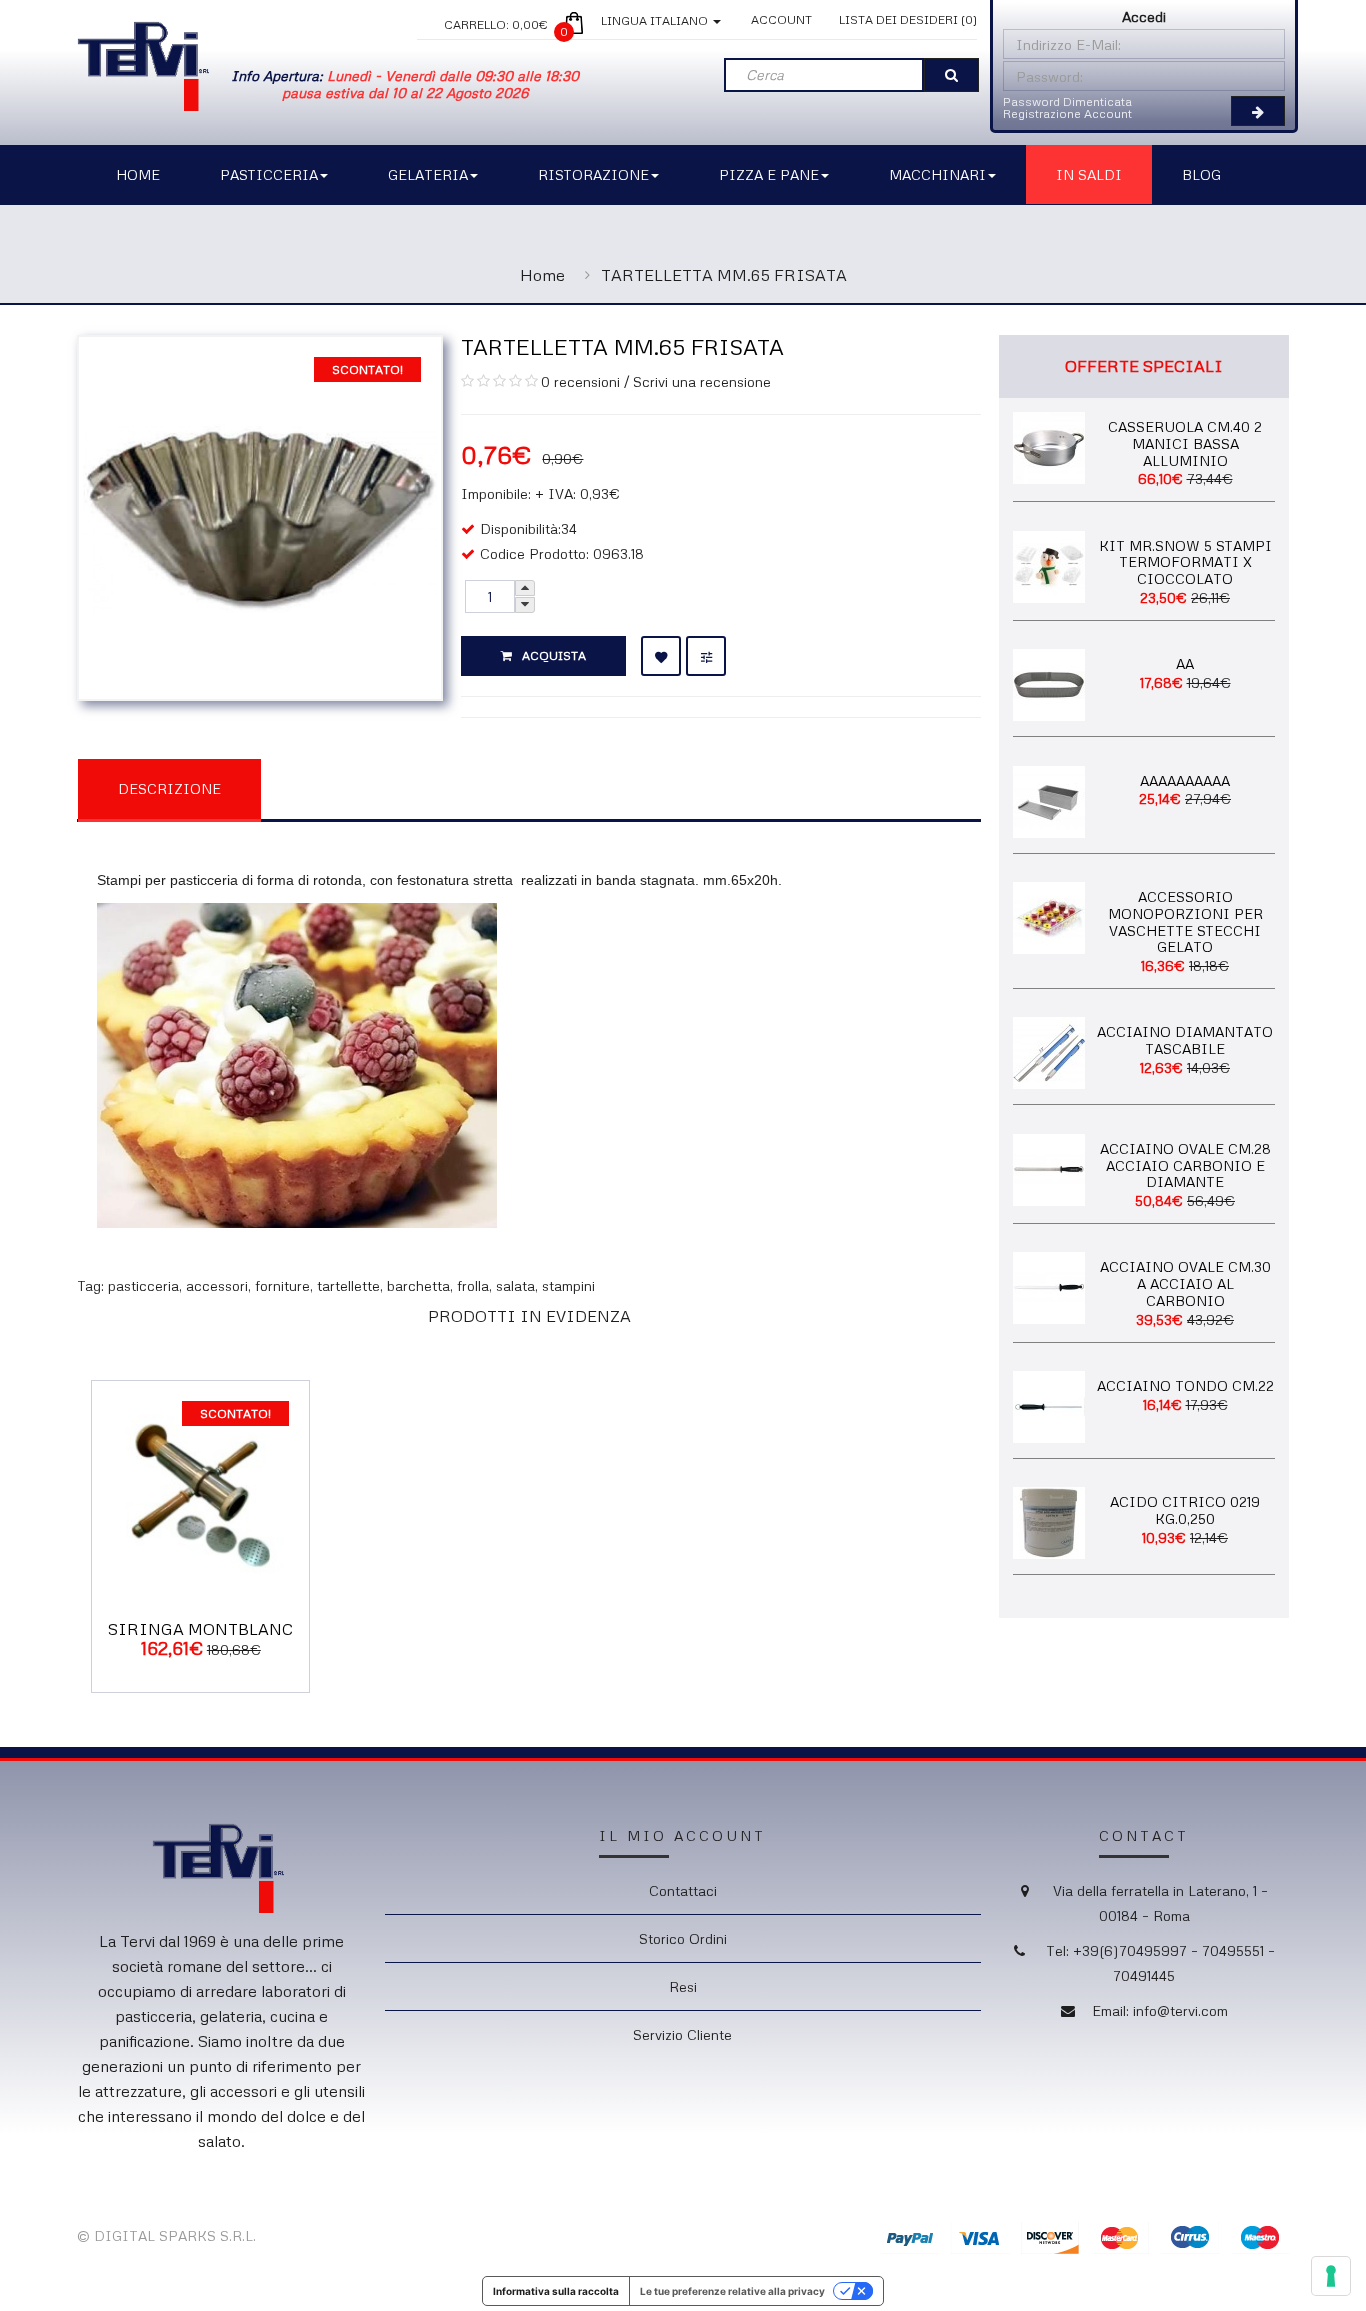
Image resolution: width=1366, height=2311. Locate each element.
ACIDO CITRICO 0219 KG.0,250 (1185, 1510)
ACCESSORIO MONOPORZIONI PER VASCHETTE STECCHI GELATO (1185, 921)
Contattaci (683, 1890)
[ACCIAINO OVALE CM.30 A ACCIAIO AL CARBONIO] (1049, 1286)
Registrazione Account (1067, 113)
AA (1185, 663)
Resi (683, 1986)
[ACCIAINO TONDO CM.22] (1049, 1405)
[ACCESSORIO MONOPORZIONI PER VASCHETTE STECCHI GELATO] (1049, 915)
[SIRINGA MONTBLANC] (200, 1487)
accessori (217, 1285)
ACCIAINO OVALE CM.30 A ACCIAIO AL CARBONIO (1185, 1283)
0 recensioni (580, 381)
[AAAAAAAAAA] (1049, 799)
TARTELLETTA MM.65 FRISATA (724, 275)
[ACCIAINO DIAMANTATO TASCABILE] (1049, 1051)
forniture (282, 1285)
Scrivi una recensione (702, 381)
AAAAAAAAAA (1185, 780)
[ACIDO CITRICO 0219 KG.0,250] (1049, 1521)
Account (781, 19)
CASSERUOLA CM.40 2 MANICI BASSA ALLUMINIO (1185, 443)
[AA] (1049, 683)
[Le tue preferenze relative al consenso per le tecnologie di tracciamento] (1331, 2276)
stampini (568, 1285)
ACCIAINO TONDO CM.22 (1185, 1385)
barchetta (418, 1285)
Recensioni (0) (363, 787)
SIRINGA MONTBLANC (200, 1629)
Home (542, 275)
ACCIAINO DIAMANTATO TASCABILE (1185, 1040)
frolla (473, 1285)
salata (515, 1285)
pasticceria (143, 1285)
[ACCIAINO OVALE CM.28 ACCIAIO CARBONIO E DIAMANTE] (1049, 1167)
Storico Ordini (683, 1938)
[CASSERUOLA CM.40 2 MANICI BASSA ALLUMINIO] (1049, 445)
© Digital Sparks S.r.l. (166, 2235)
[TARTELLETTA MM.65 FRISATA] (260, 516)
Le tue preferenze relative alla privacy (732, 2291)
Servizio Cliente (682, 2034)
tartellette (348, 1285)
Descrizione (169, 788)
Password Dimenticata (1067, 101)
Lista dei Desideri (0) (908, 19)
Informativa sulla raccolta (556, 2291)
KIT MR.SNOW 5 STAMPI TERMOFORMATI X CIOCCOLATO (1185, 562)
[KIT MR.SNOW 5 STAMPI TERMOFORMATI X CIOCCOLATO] (1049, 564)
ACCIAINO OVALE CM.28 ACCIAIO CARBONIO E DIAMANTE (1185, 1165)
